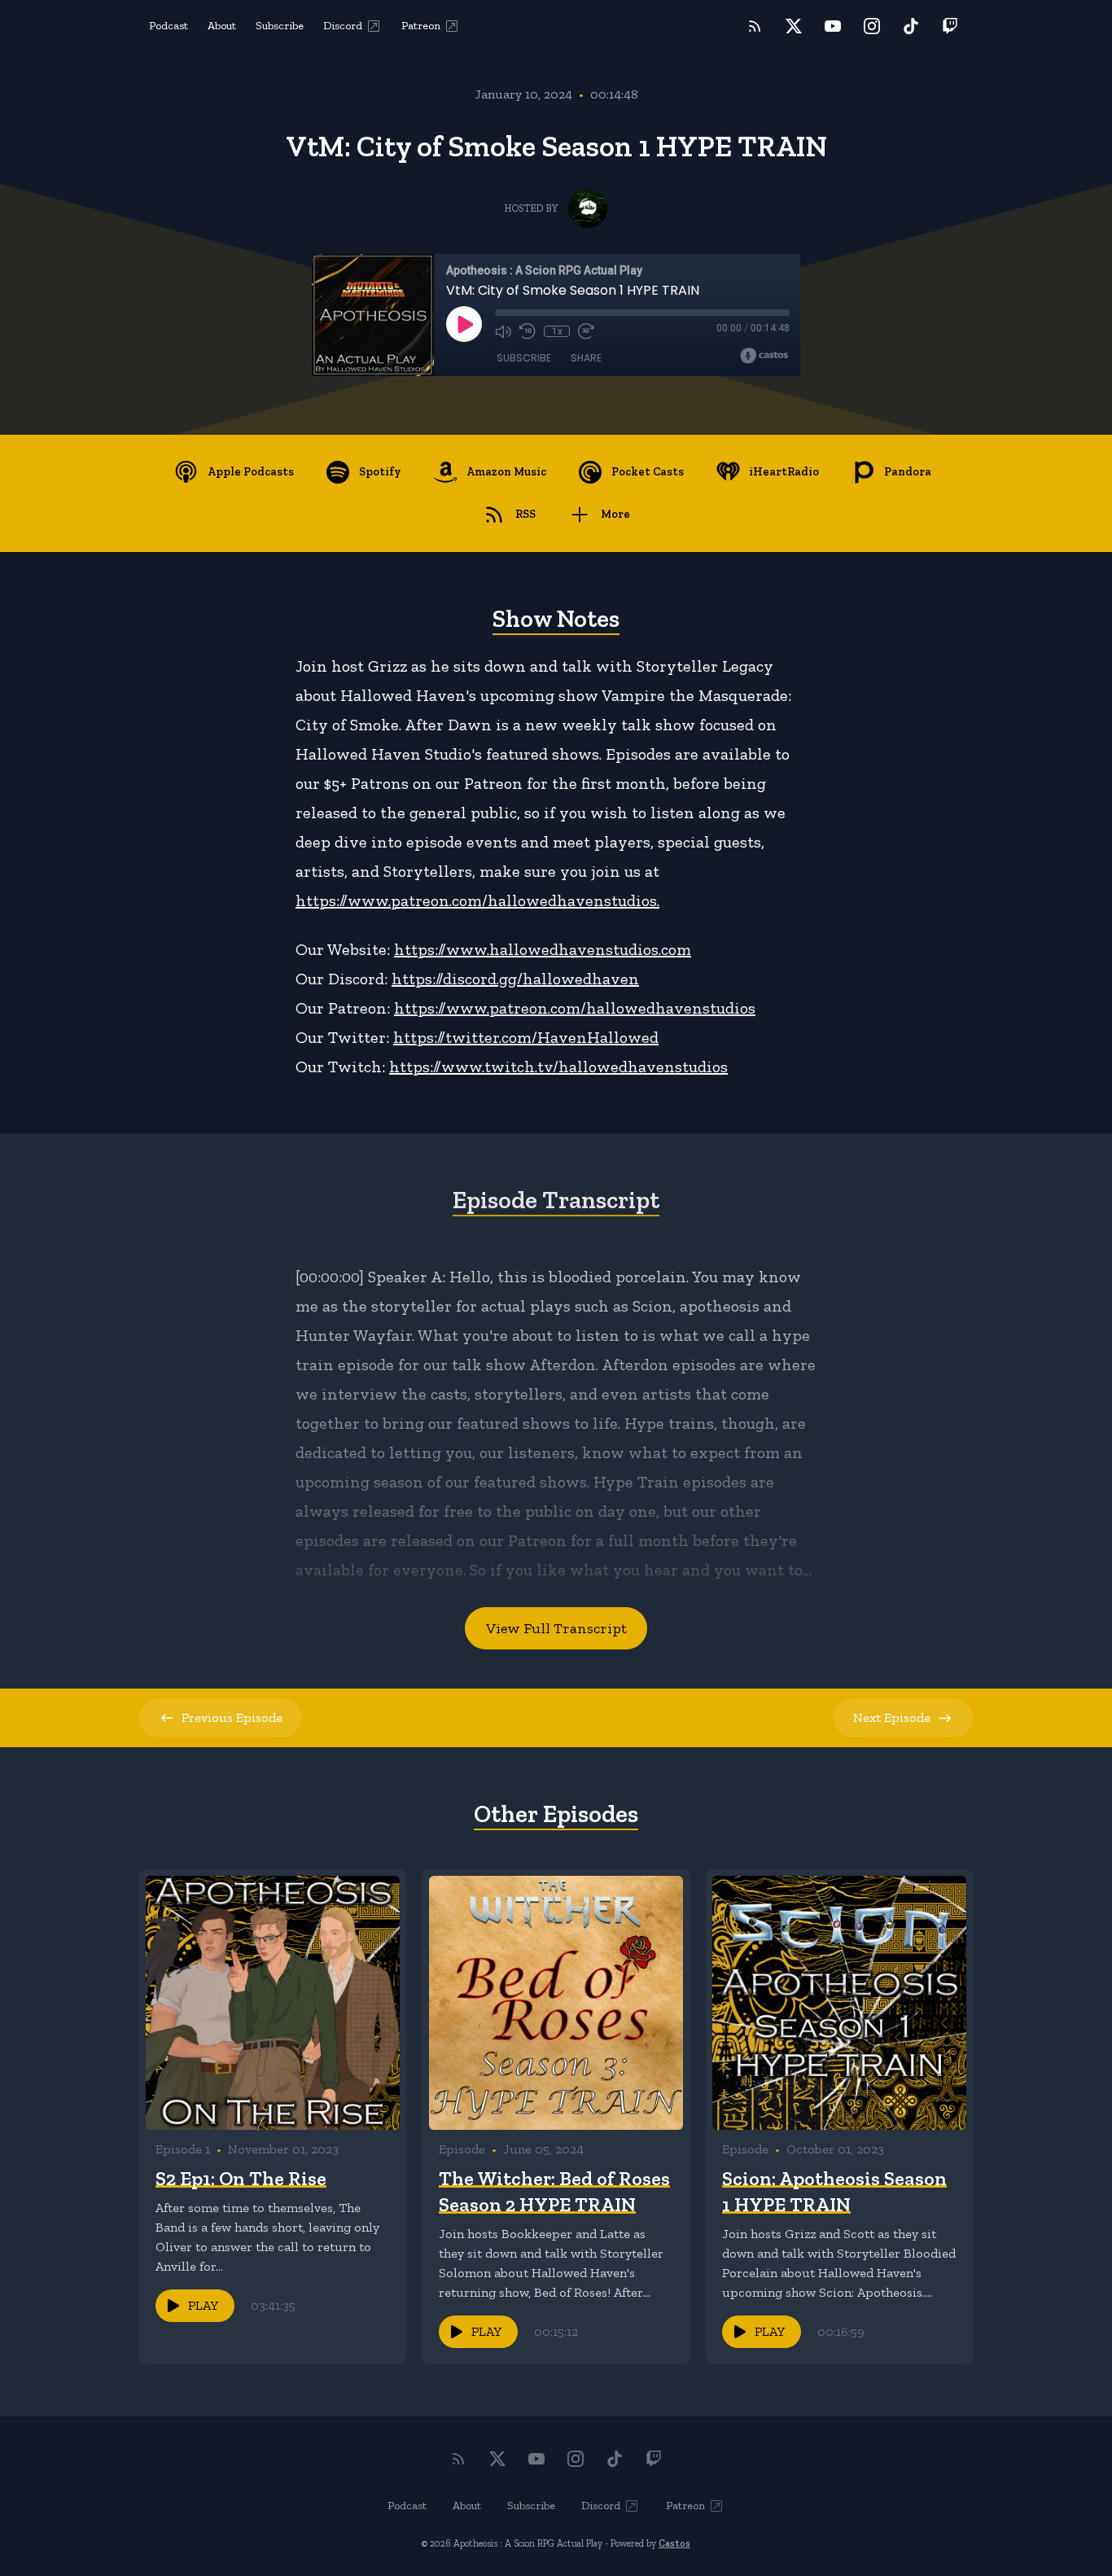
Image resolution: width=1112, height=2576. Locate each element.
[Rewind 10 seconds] (528, 331)
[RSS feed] (755, 26)
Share (586, 358)
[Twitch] (950, 26)
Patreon (421, 26)
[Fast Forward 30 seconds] (586, 331)
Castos (674, 2543)
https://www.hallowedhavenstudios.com (543, 949)
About (222, 26)
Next (892, 1717)
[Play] (464, 324)
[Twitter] (794, 26)
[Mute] (503, 331)
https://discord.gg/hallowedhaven (515, 979)
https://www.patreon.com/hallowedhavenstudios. (477, 900)
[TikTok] (911, 26)
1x (557, 331)
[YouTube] (833, 26)
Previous (232, 1717)
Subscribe (280, 26)
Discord (343, 26)
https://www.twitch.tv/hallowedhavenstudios (558, 1067)
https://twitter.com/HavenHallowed (526, 1037)
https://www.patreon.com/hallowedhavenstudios (575, 1008)
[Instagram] (872, 26)
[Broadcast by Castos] (764, 356)
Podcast (169, 26)
